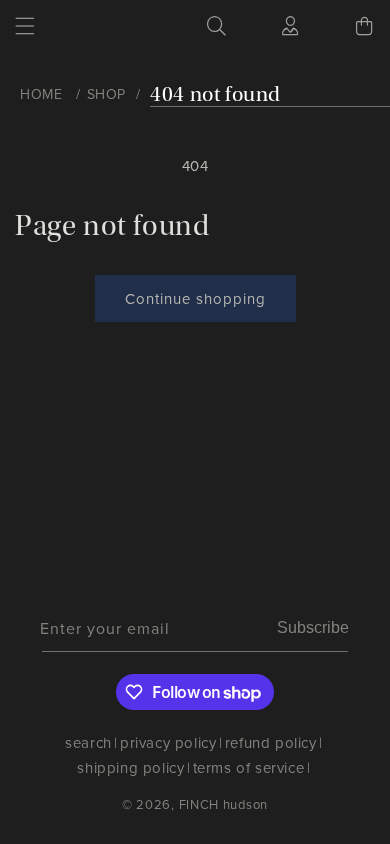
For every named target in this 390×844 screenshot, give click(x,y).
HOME (41, 94)
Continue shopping (195, 298)
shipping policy (130, 767)
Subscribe (313, 627)
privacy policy (168, 742)
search (88, 742)
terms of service (249, 767)
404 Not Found (215, 94)
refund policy (271, 742)
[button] (25, 26)
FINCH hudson (223, 804)
